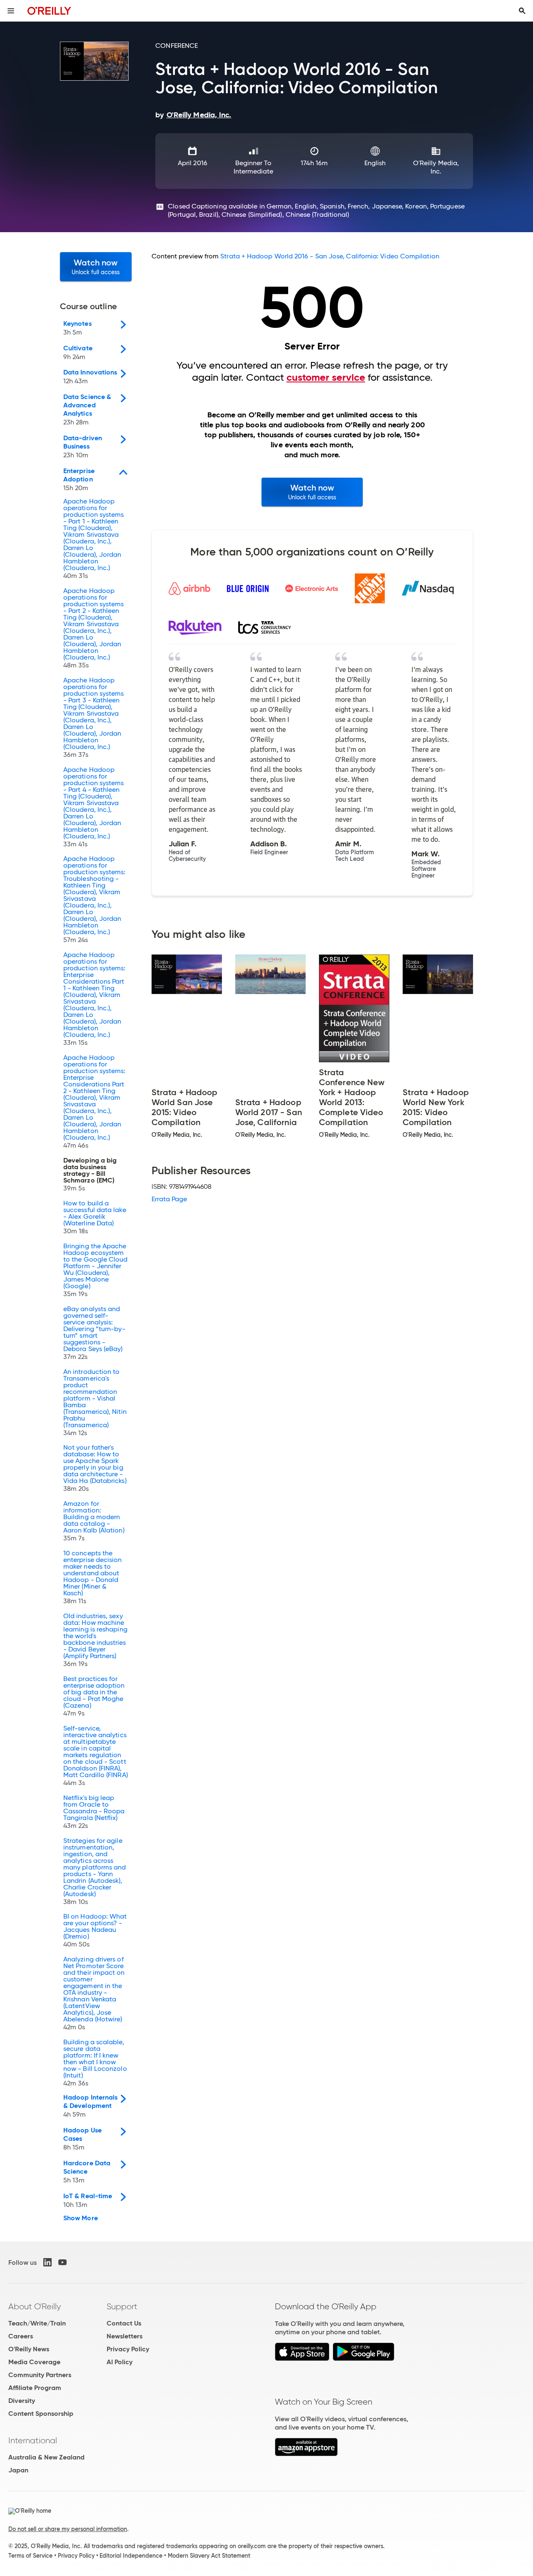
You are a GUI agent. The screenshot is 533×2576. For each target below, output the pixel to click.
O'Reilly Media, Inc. (436, 167)
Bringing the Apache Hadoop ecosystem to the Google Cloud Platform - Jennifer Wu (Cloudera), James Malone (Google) (96, 1270)
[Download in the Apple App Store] (302, 2359)
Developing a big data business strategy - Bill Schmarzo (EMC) (90, 1175)
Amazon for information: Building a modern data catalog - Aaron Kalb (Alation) (94, 1521)
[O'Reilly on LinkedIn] (47, 2262)
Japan (18, 2470)
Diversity (22, 2401)
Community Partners (40, 2375)
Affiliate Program (35, 2388)
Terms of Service (30, 2556)
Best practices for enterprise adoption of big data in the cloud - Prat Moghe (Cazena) (94, 1696)
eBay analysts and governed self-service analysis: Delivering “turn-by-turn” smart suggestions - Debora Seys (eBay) (94, 1333)
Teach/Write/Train (37, 2323)
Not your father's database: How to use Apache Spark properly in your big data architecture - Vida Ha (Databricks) (95, 1468)
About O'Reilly (35, 2306)
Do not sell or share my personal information (68, 2529)
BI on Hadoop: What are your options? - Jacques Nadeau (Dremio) (95, 1931)
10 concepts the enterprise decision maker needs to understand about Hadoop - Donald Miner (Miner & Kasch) (93, 1577)
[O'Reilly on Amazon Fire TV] (306, 2454)
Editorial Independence (131, 2556)
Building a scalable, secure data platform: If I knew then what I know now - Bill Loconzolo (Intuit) (95, 2063)
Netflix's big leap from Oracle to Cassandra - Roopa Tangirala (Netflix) (94, 1812)
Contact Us (124, 2323)
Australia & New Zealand (46, 2457)
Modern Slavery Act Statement (209, 2556)
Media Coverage (34, 2362)
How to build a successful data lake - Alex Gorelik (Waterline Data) (95, 1217)
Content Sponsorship (41, 2414)
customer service (326, 377)
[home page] (49, 11)
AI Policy (120, 2362)
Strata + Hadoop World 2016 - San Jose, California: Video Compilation (330, 256)
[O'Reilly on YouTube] (62, 2262)
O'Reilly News (29, 2349)
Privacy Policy (128, 2349)
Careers (21, 2336)
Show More (81, 2218)
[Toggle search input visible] (522, 11)
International (33, 2440)
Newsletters (125, 2336)
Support (122, 2306)
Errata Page (169, 1199)
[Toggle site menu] (11, 11)
